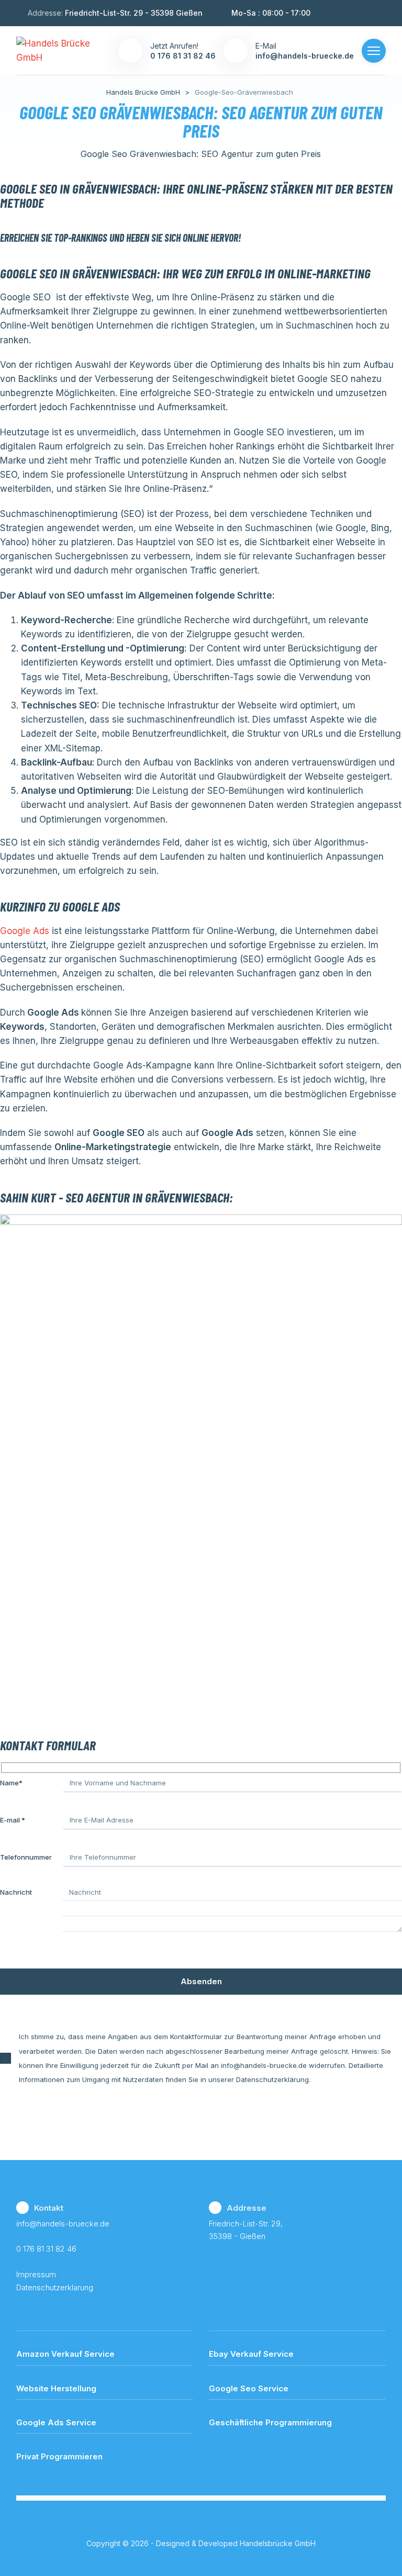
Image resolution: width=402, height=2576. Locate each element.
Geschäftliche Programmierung (270, 2422)
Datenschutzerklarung (55, 2287)
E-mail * (13, 1820)
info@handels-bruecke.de (63, 2224)
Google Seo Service (249, 2388)
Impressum (36, 2274)
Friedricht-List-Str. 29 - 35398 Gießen (134, 13)
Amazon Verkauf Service (65, 2354)
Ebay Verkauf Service (251, 2354)
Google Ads (25, 931)
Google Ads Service (56, 2422)
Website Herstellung (56, 2388)
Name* (11, 1783)
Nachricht (16, 1892)
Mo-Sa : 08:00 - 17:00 (271, 13)
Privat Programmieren (59, 2456)
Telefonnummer (26, 1857)
